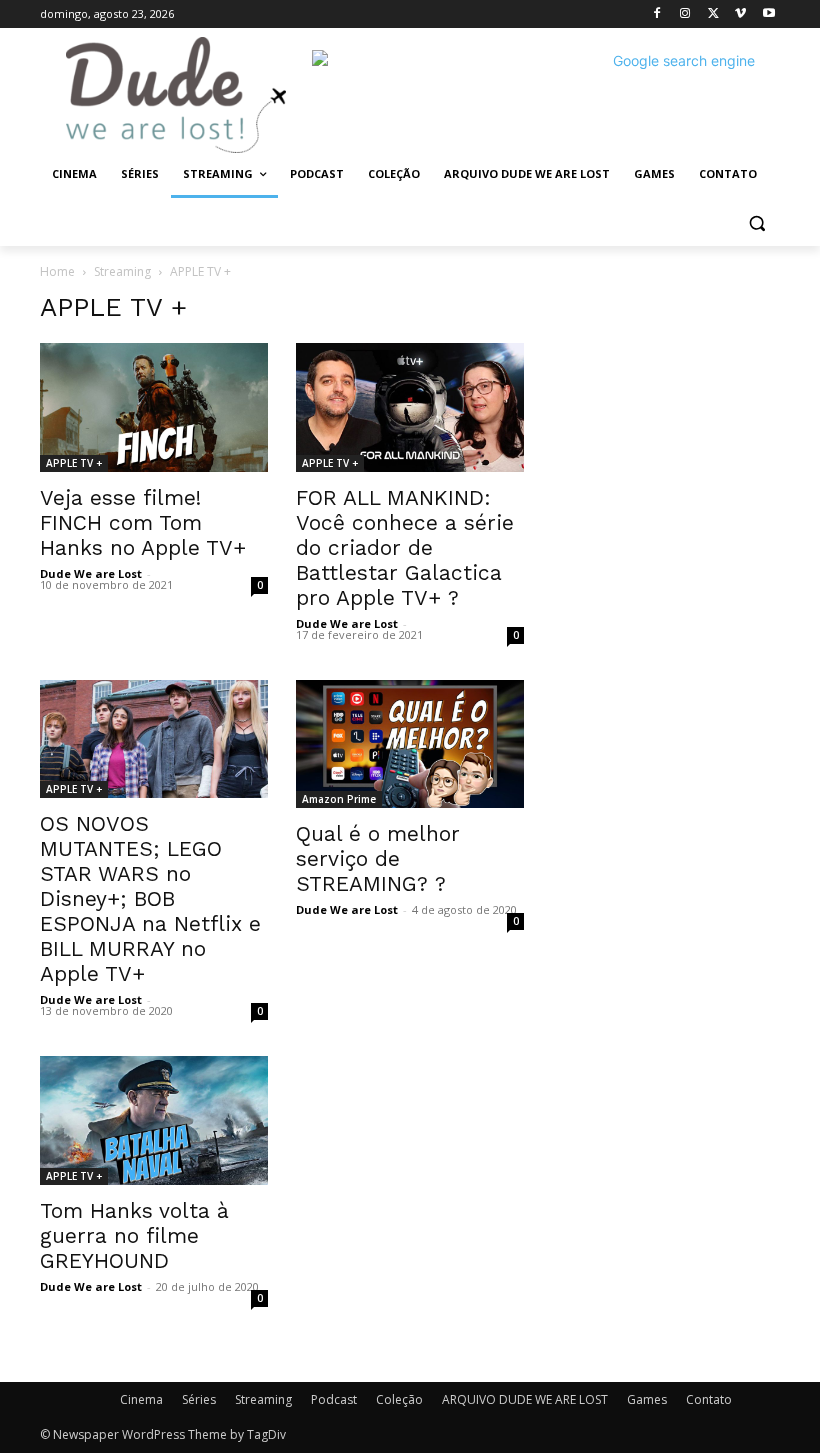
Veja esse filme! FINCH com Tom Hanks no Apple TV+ (143, 522)
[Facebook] (657, 14)
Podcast (334, 1399)
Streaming (122, 271)
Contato (709, 1399)
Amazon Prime (339, 799)
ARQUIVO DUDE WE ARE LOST (525, 1399)
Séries (199, 1399)
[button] (756, 222)
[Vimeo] (740, 14)
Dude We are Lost (91, 573)
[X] (713, 14)
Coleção (399, 1399)
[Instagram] (685, 14)
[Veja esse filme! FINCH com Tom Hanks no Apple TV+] (154, 407)
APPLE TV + (74, 463)
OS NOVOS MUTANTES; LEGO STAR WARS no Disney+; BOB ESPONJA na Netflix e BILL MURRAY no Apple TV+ (150, 898)
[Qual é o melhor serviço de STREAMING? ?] (410, 744)
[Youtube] (768, 14)
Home (57, 271)
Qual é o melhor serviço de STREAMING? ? (378, 858)
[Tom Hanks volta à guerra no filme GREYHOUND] (154, 1120)
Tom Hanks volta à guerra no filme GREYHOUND (134, 1235)
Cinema (141, 1399)
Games (647, 1399)
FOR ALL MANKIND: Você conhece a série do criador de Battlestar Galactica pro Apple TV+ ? (405, 547)
